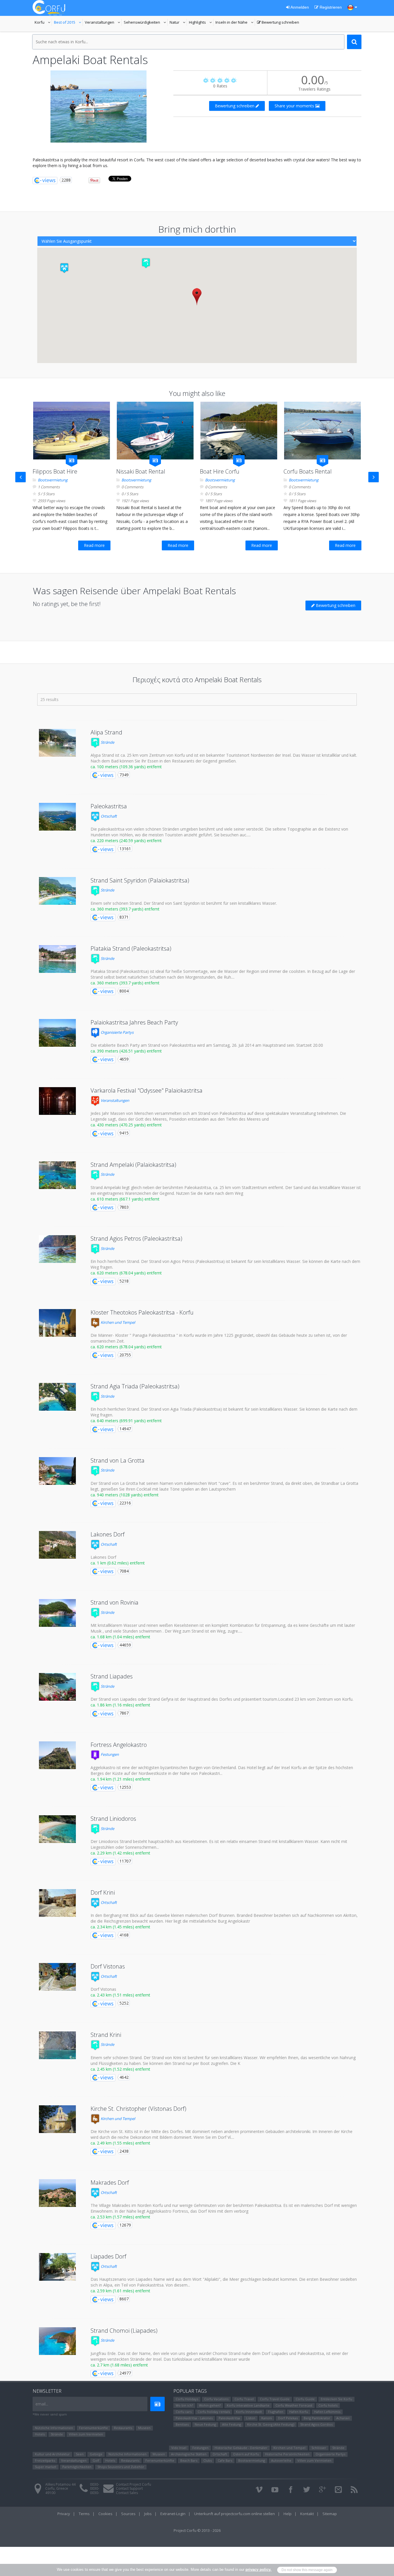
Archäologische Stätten (189, 2454)
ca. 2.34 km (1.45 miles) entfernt (120, 1927)
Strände (107, 742)
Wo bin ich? (184, 2405)
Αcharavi (343, 2418)
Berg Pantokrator (317, 2418)
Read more (94, 545)
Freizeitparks (45, 2460)
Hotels (40, 2434)
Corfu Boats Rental (308, 471)
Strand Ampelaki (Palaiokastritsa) (133, 1165)
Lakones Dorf (108, 1534)
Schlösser (319, 2448)
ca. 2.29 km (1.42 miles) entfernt (120, 1853)
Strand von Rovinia (115, 1602)
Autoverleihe (281, 2460)
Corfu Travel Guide (275, 2399)
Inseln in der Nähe (232, 23)
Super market (46, 2467)
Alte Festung (232, 2424)
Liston (251, 2418)
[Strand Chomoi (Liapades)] (57, 2341)
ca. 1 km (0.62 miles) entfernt (118, 1563)
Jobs (148, 2514)
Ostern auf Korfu (246, 2454)
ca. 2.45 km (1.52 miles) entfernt (120, 2069)
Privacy (64, 2514)
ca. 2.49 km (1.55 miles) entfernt (120, 2143)
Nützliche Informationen (54, 2428)
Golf (96, 2460)
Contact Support (129, 2488)
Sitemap (330, 2514)
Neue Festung (205, 2424)
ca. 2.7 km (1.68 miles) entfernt (119, 2365)
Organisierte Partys (117, 1032)
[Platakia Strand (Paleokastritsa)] (57, 959)
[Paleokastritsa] (57, 817)
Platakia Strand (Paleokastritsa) (131, 948)
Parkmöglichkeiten (77, 2467)
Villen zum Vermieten (86, 2434)
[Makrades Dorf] (57, 2193)
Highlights (201, 23)
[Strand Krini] (57, 2045)
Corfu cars (184, 2412)
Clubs (208, 2460)
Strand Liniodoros (113, 1819)
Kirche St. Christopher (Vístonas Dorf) (138, 2109)
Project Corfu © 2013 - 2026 (197, 2530)
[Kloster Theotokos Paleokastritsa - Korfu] (57, 1323)
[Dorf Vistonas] (57, 1977)
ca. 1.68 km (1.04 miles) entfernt (120, 1637)
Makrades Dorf (110, 2183)
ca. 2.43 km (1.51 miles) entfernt (120, 1995)
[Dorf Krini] (57, 1903)
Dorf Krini (103, 1892)
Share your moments (295, 106)
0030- (95, 2484)
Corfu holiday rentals (214, 2412)
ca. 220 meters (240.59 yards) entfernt (126, 841)
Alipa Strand (106, 732)
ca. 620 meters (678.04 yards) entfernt (126, 1273)
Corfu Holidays (187, 2399)
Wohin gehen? (210, 2405)
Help (288, 2514)
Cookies (105, 2514)
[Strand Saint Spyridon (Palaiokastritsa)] (57, 891)
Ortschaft (108, 816)
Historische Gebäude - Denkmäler (241, 2448)
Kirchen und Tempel (117, 1322)
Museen (144, 2428)
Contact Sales (127, 2493)
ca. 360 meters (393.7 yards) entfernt (125, 909)
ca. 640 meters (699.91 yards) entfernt (126, 1421)
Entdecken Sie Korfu (336, 2399)
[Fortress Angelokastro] (57, 1755)
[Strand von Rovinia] (57, 1613)
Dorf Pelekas (288, 2418)
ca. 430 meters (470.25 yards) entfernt (126, 1125)
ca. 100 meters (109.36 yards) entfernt (126, 767)
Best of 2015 (68, 23)
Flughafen (276, 2412)
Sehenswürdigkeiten (142, 23)
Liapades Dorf (108, 2256)
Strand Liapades (112, 1676)
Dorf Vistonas (108, 1966)
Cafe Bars (225, 2460)
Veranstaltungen (103, 23)
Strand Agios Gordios (316, 2424)
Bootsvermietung (53, 480)
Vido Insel (179, 2448)
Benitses (182, 2424)
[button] (146, 263)
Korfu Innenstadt (249, 2412)
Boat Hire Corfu (220, 471)
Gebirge (96, 2454)
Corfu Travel (244, 2399)
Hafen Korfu (299, 2412)
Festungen (109, 1754)
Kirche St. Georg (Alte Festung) (271, 2424)
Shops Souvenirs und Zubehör (121, 2467)
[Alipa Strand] (57, 743)
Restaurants (123, 2428)
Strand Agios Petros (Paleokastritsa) (136, 1239)
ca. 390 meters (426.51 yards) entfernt (126, 1051)
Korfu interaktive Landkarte (248, 2405)
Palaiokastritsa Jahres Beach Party (134, 1022)
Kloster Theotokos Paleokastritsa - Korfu (142, 1312)
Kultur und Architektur (52, 2454)
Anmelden (299, 7)
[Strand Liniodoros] (57, 1829)
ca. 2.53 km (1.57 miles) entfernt (120, 2217)
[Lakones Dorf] (57, 1545)
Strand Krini (106, 2035)
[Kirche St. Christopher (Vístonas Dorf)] (57, 2119)
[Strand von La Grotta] (57, 1471)
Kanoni (267, 2418)
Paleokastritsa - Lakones (194, 2418)
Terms (84, 2514)
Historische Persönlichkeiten (287, 2454)
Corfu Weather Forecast (294, 2405)
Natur (178, 23)
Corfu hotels (328, 2405)
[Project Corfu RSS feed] (354, 2490)
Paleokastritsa (109, 806)
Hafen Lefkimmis (327, 2412)
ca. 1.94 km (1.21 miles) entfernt (120, 1779)
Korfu (43, 23)
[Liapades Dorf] (57, 2267)
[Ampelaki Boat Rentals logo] (99, 106)
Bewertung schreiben (278, 23)
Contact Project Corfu (134, 2484)
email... (42, 2404)
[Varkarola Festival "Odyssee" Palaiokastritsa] (57, 1101)
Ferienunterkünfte (93, 2428)
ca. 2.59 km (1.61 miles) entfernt (120, 2291)
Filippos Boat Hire (55, 471)
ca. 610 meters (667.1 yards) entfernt (125, 1199)
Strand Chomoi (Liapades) (124, 2331)
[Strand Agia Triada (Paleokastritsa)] (57, 1397)
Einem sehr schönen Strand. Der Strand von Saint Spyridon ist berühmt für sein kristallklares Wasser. (184, 903)
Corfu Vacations (216, 2399)
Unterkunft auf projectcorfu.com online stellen (234, 2514)
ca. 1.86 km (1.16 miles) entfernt (120, 1705)
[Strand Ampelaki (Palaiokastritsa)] (57, 1175)
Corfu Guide (305, 2399)
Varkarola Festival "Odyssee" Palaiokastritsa (147, 1090)
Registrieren (330, 7)
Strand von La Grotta (118, 1460)
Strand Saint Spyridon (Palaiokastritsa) (140, 880)
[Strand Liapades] (57, 1687)
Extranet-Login (173, 2514)
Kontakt (307, 2514)
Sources (128, 2514)
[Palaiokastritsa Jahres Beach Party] (57, 1033)
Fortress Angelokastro (119, 1745)
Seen (80, 2454)
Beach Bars (189, 2460)
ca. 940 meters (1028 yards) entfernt (125, 1495)
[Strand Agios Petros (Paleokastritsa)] (57, 1249)
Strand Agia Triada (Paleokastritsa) (135, 1386)
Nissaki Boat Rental (141, 471)
